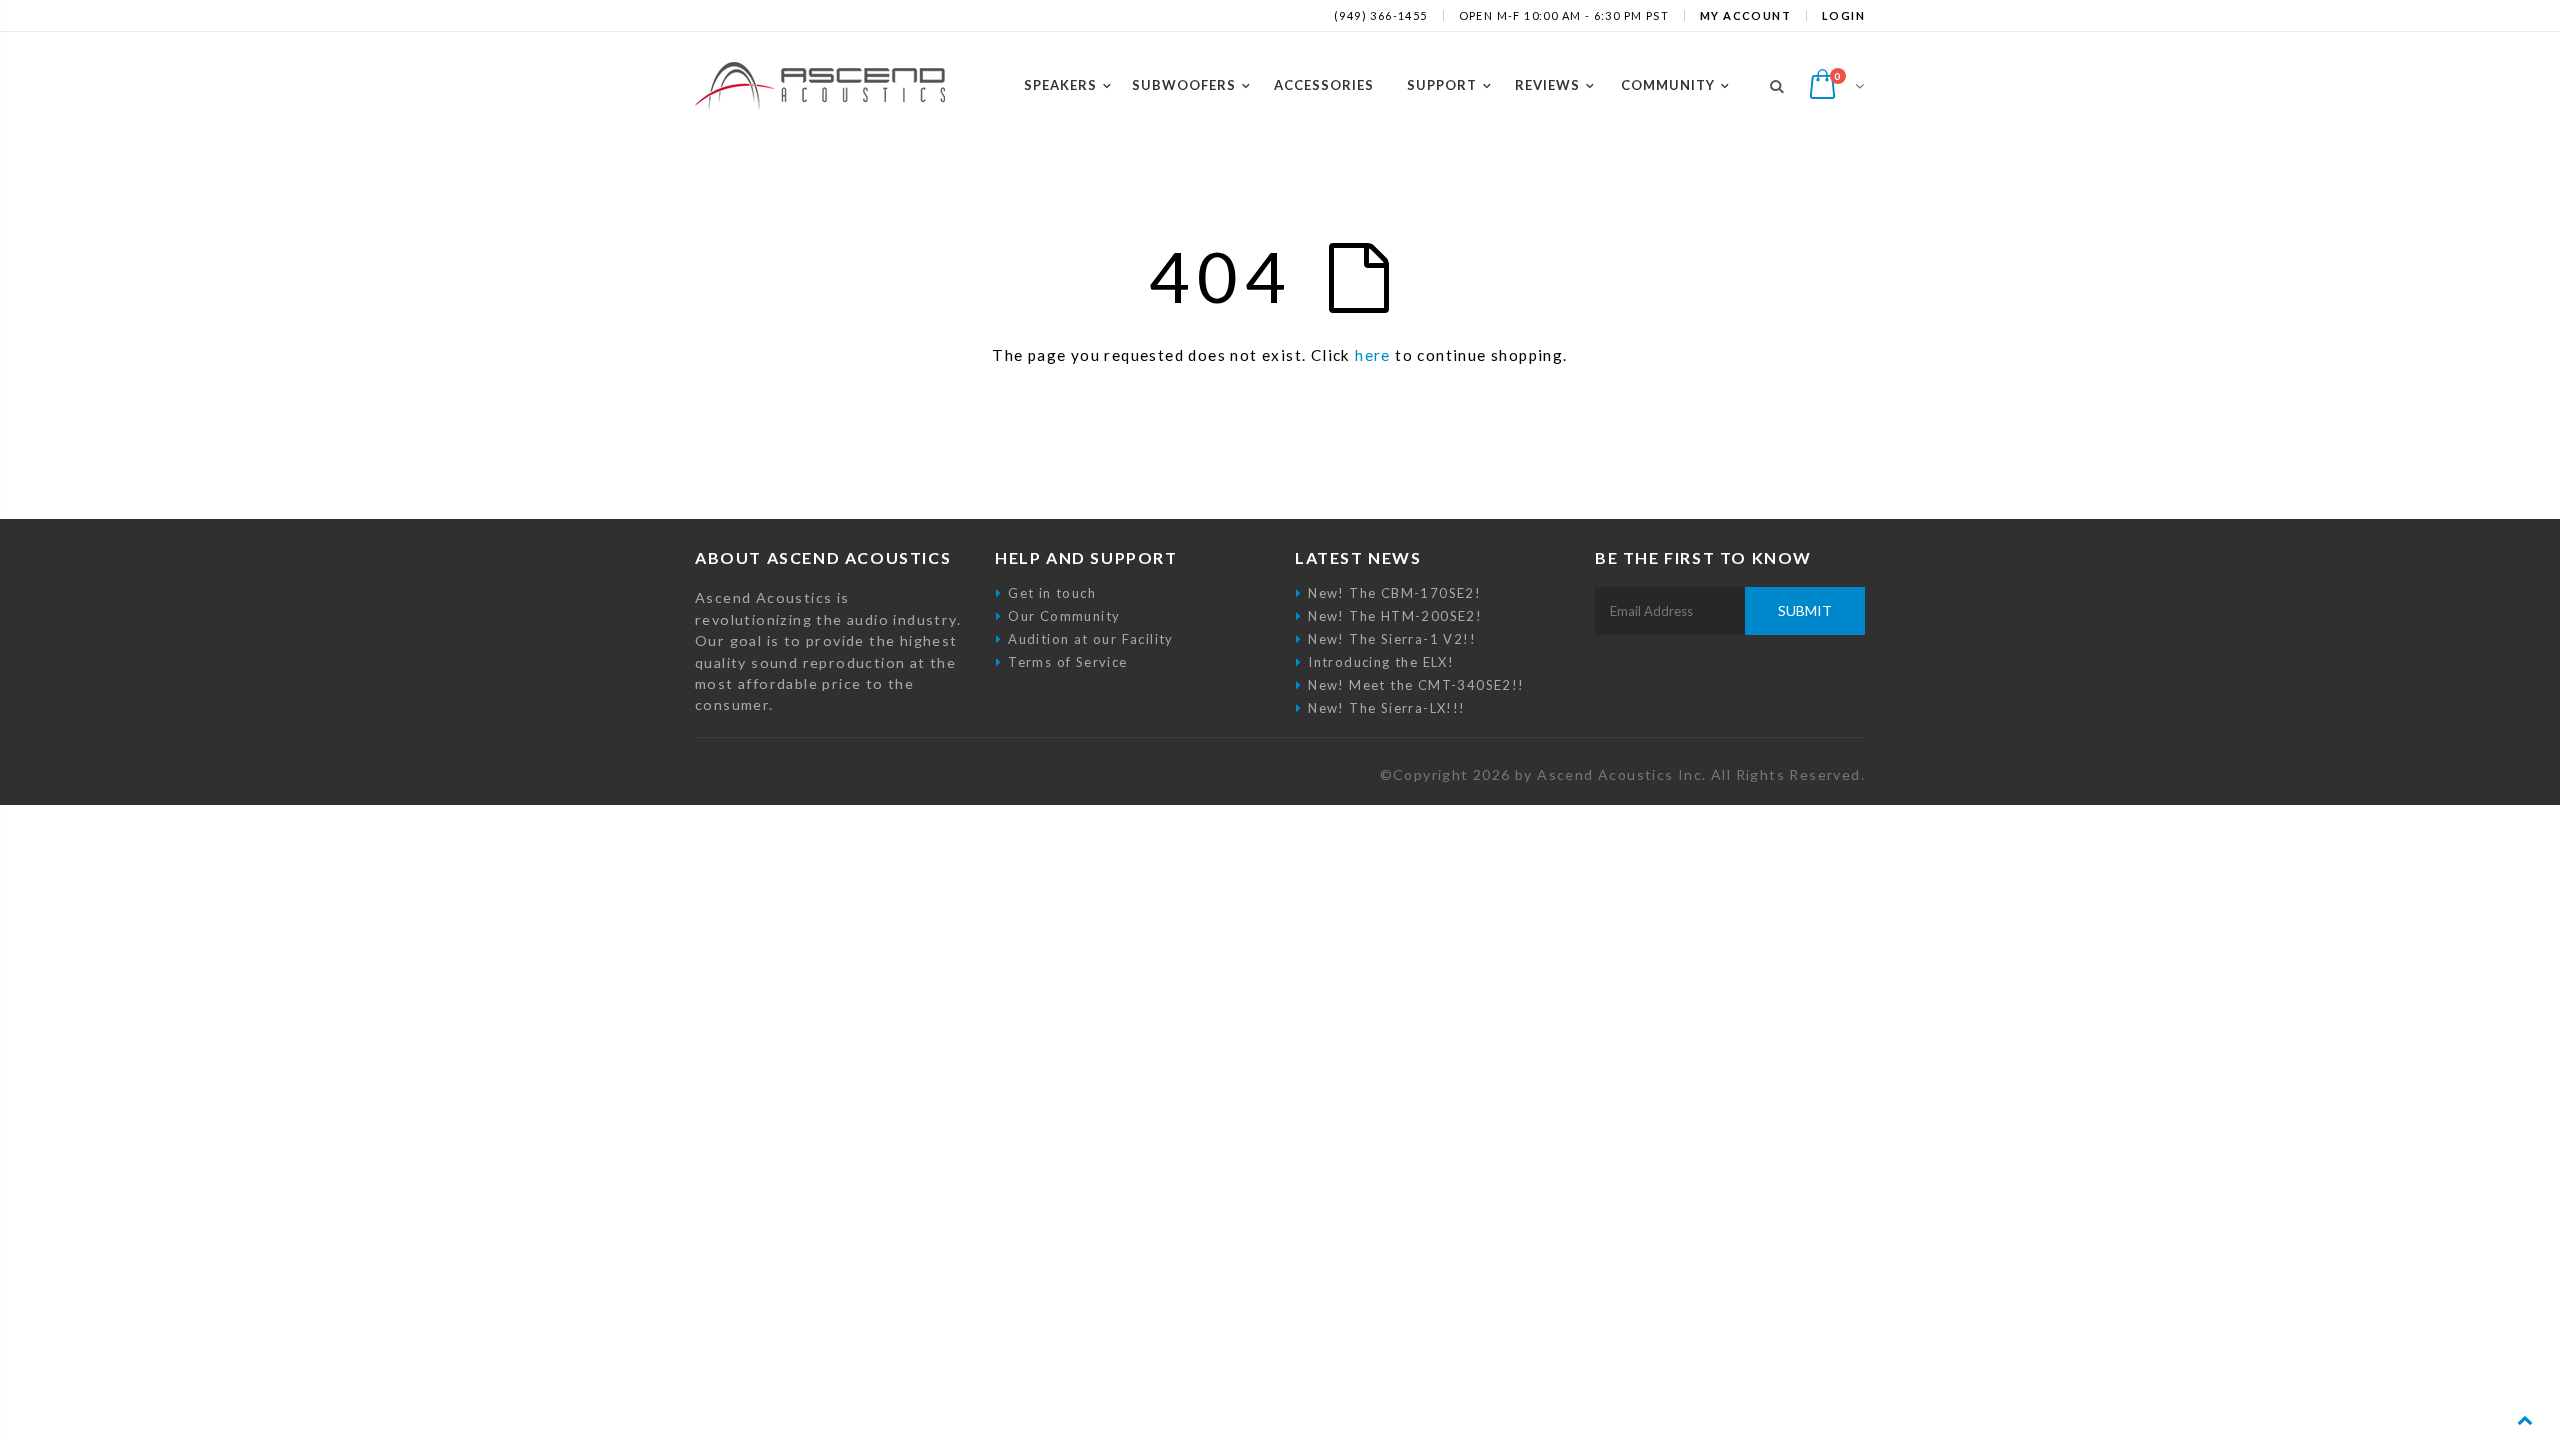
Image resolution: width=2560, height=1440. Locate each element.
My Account (1745, 15)
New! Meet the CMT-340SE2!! (1416, 685)
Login (1843, 15)
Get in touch (1052, 593)
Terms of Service (1067, 662)
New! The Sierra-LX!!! (1386, 708)
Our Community (1064, 616)
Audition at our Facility (1091, 639)
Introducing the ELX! (1381, 662)
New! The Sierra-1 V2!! (1392, 639)
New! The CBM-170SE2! (1394, 593)
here (1373, 355)
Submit (1805, 610)
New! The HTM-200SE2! (1395, 616)
